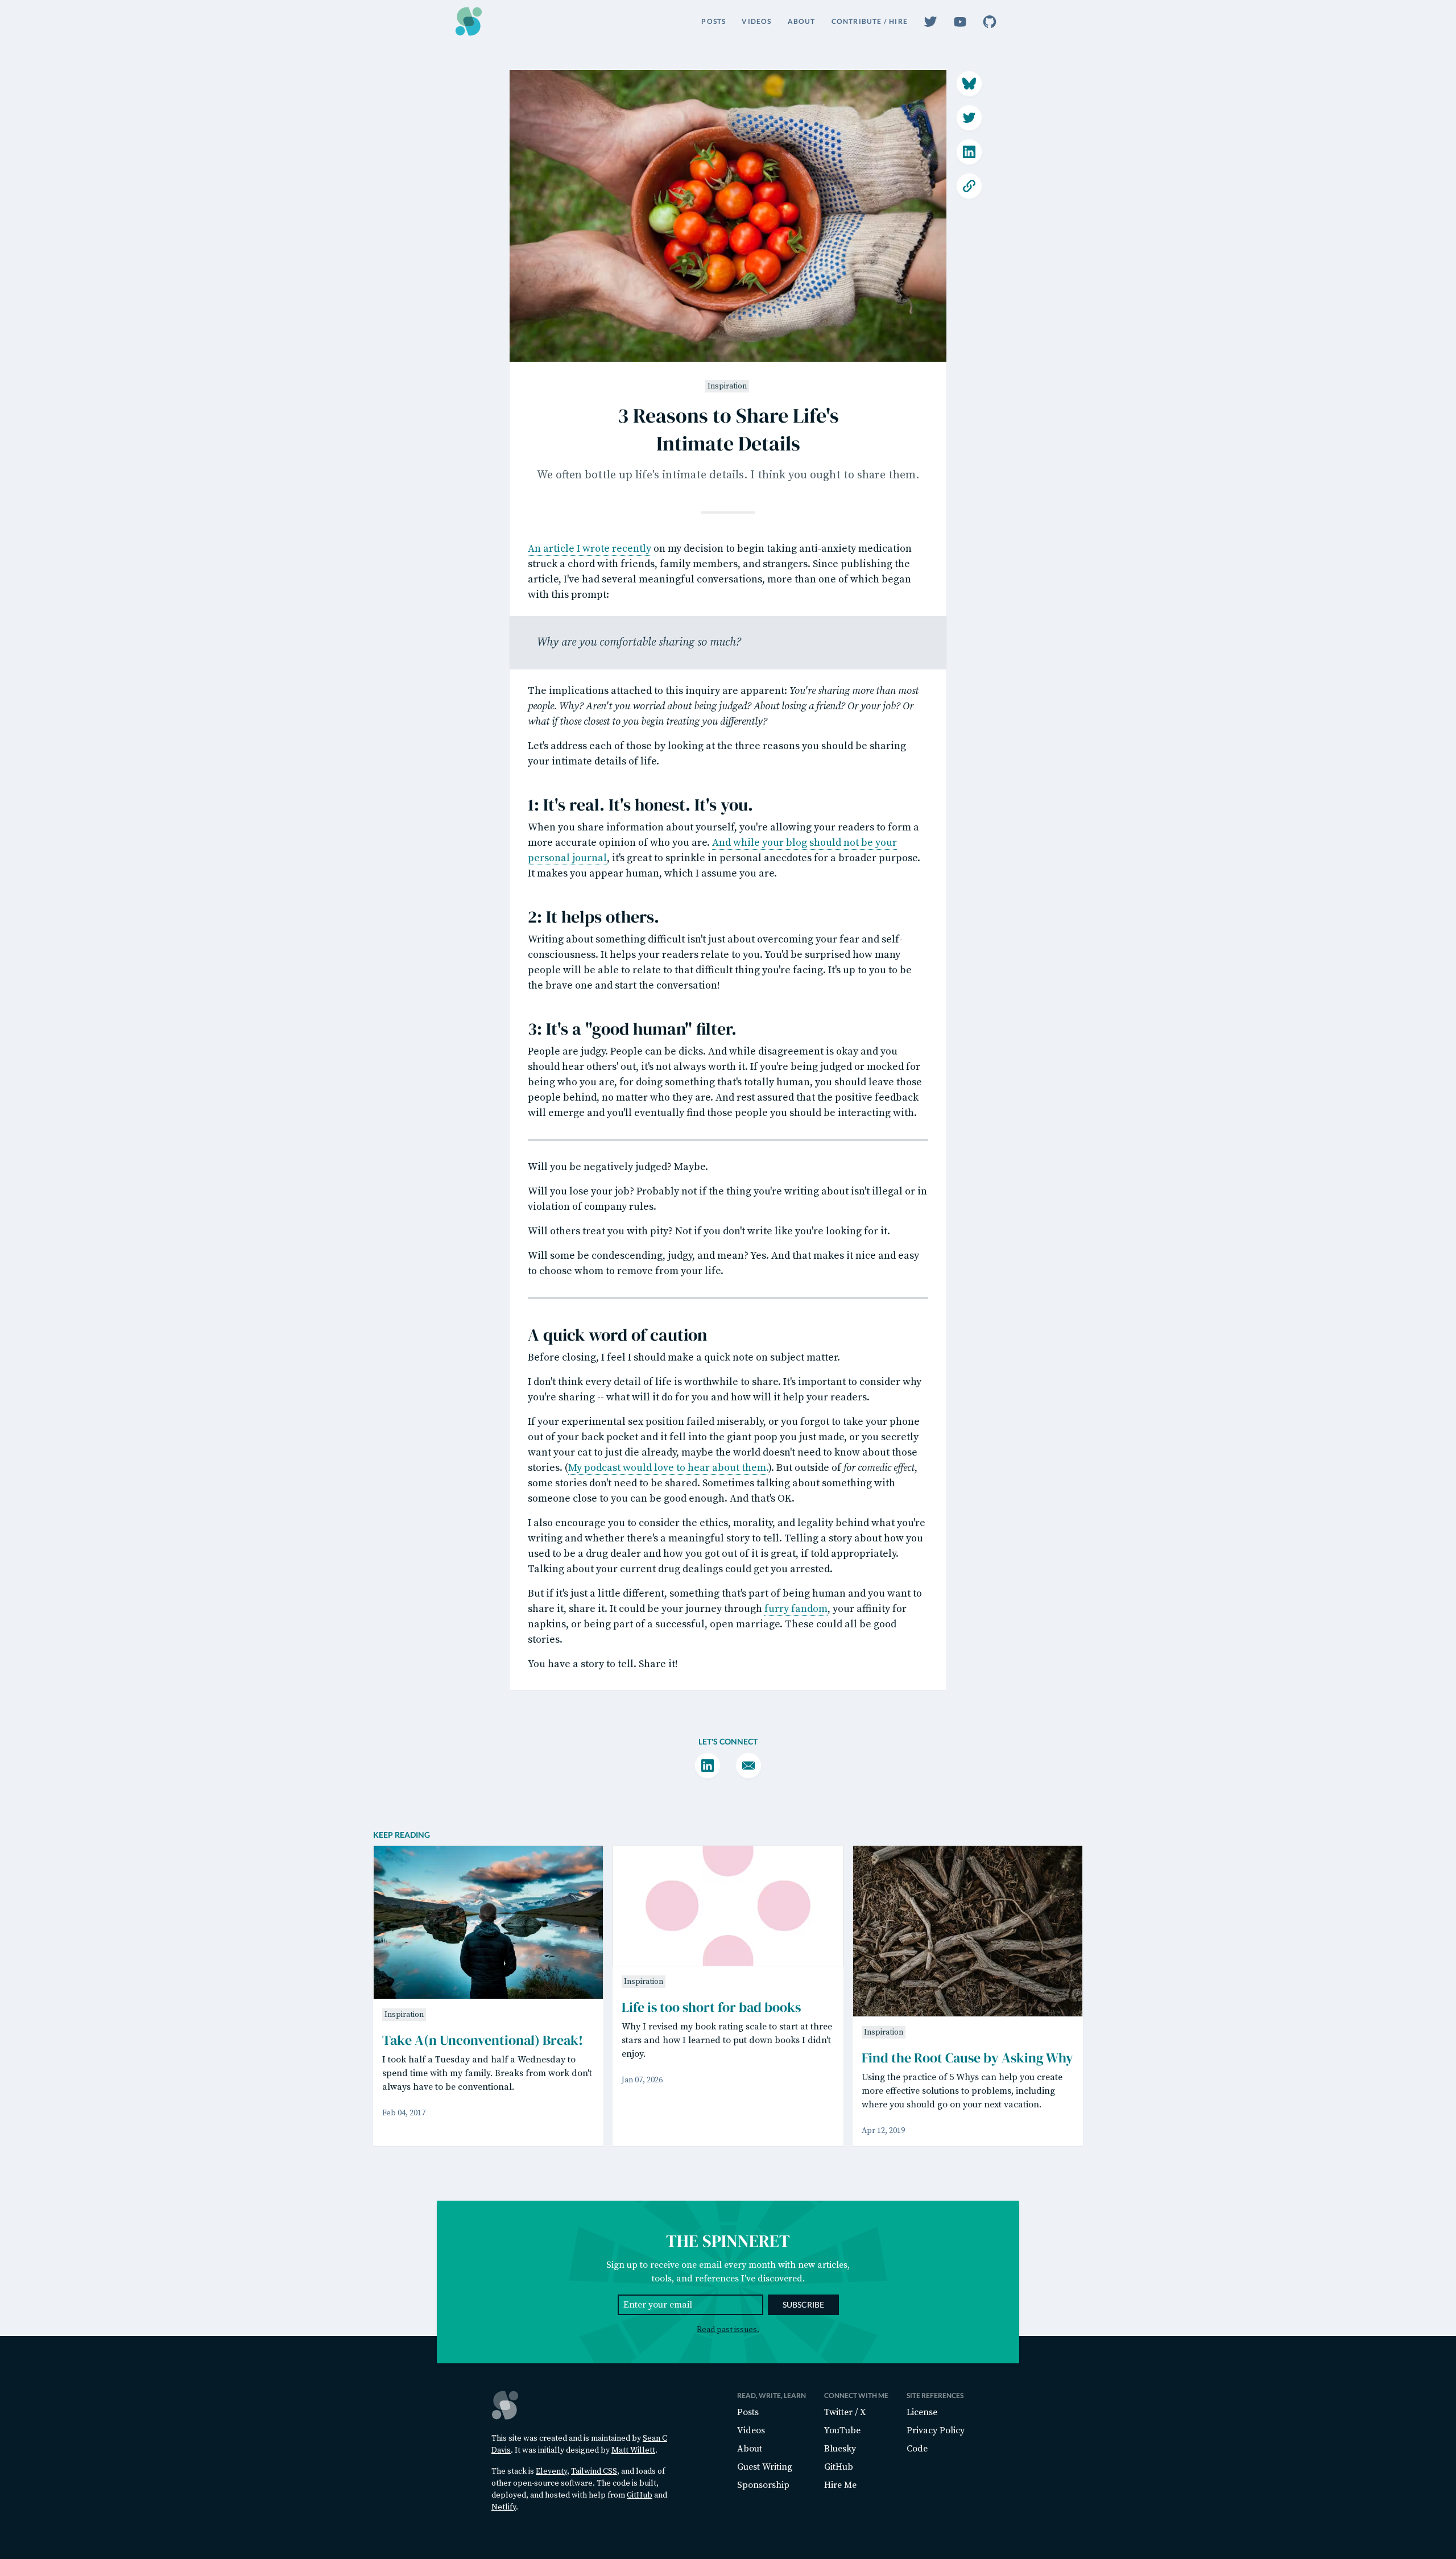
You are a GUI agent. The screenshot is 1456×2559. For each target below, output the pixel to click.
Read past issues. (728, 2330)
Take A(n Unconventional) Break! (483, 2040)
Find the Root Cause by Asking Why (967, 2058)
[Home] (469, 21)
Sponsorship (763, 2485)
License (922, 2412)
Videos (756, 21)
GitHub (640, 2495)
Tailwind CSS (594, 2471)
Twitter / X (845, 2412)
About (802, 21)
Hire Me (840, 2485)
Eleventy (551, 2471)
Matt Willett (633, 2450)
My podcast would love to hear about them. (668, 1468)
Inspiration (727, 386)
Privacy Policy (936, 2430)
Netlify (504, 2507)
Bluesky (840, 2449)
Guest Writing (765, 2467)
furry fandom (796, 1609)
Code (917, 2449)
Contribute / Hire (870, 21)
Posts (713, 21)
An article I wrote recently (590, 549)
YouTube (842, 2430)
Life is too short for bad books (711, 2007)
